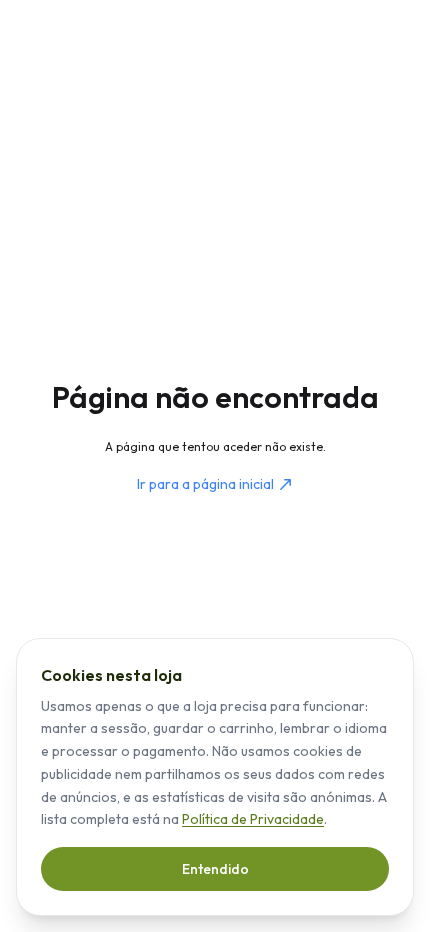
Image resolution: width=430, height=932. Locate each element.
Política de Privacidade (253, 819)
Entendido (215, 869)
